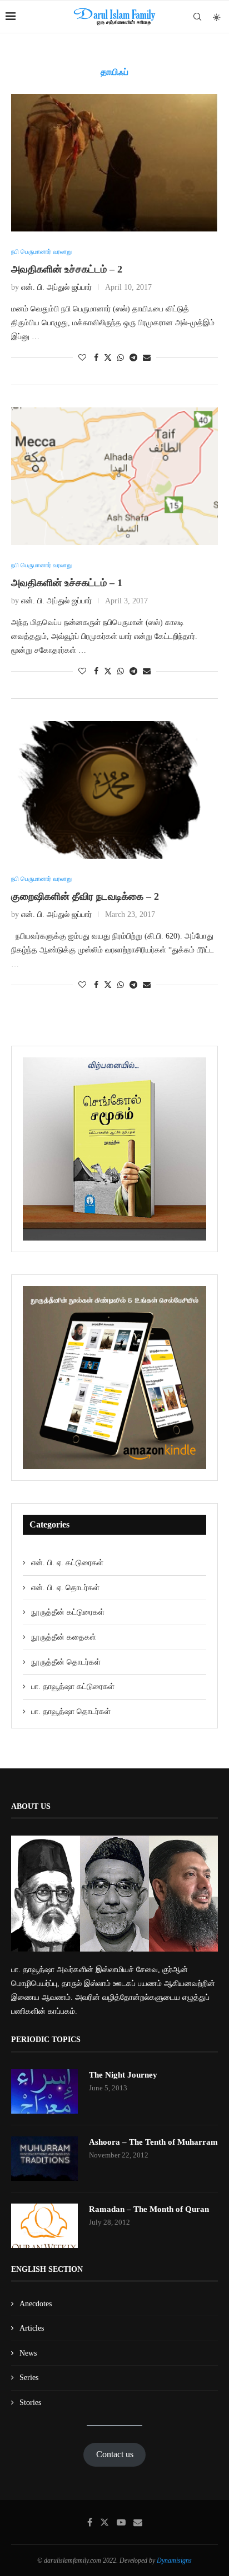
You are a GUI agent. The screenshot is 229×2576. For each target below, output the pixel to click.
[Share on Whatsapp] (121, 358)
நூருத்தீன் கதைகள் (64, 1637)
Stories (30, 2403)
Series (29, 2378)
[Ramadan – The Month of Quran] (44, 2226)
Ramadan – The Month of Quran (149, 2209)
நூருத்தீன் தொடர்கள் (66, 1662)
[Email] (138, 2522)
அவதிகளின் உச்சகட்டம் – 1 (67, 583)
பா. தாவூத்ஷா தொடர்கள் (71, 1712)
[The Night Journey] (44, 2091)
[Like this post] (82, 358)
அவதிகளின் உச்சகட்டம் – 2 (67, 269)
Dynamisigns (174, 2560)
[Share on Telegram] (133, 358)
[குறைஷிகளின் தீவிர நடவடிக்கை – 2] (114, 790)
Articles (32, 2328)
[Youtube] (121, 2522)
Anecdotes (36, 2304)
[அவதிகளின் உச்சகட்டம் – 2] (114, 163)
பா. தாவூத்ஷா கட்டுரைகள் (73, 1687)
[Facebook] (90, 2522)
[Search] (197, 17)
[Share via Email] (147, 358)
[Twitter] (104, 2522)
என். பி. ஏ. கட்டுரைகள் (67, 1563)
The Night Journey (123, 2075)
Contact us (115, 2454)
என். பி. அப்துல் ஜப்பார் (56, 287)
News (28, 2353)
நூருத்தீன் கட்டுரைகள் (68, 1612)
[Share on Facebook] (96, 358)
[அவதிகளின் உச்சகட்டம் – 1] (114, 476)
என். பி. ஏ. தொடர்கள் (65, 1588)
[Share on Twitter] (108, 357)
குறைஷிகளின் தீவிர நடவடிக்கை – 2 (85, 896)
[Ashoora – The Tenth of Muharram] (44, 2159)
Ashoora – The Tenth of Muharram (153, 2142)
